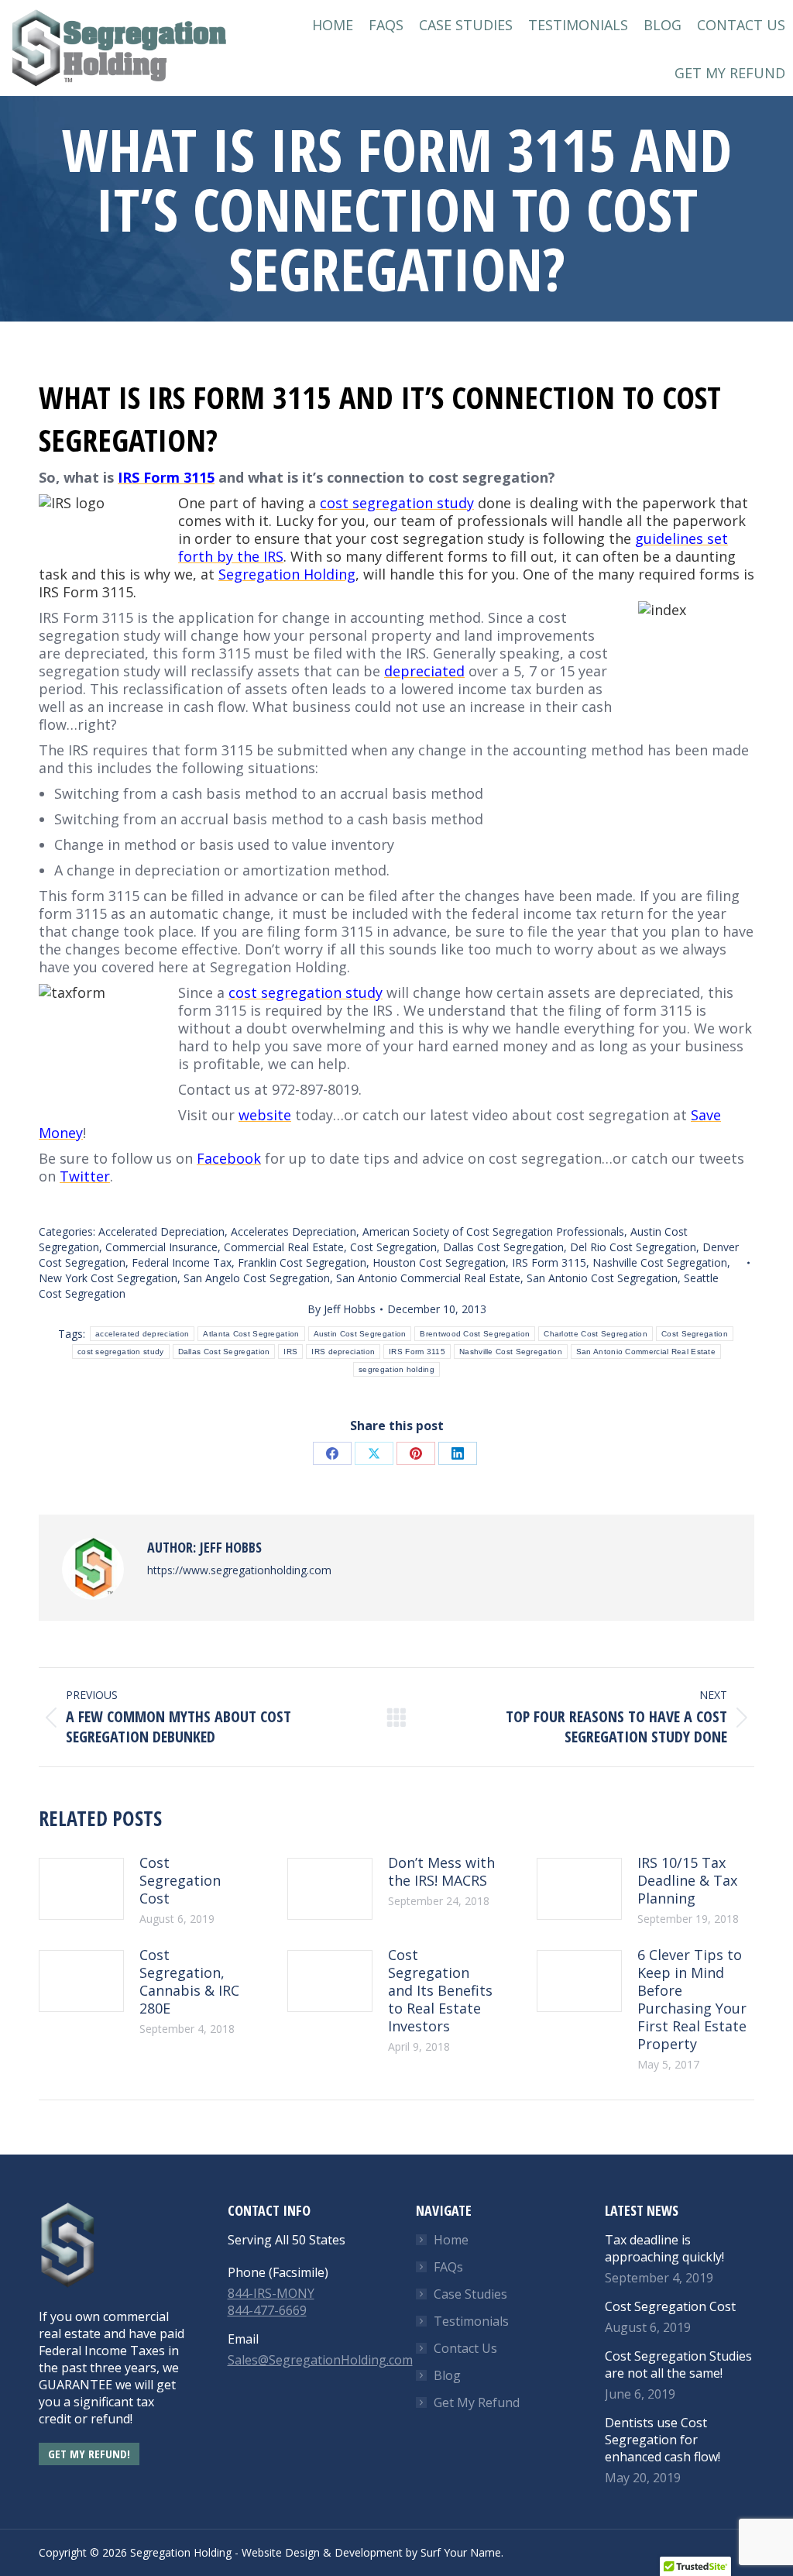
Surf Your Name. (462, 2552)
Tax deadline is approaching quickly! (664, 2248)
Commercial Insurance (161, 1247)
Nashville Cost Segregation (660, 1262)
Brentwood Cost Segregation (475, 1334)
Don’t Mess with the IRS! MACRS (441, 1872)
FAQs (448, 2267)
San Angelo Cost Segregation (257, 1278)
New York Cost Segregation (108, 1278)
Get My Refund (477, 2402)
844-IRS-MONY (271, 2293)
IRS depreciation (343, 1352)
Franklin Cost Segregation (302, 1262)
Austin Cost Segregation (360, 1334)
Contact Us (465, 2348)
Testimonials (471, 2321)
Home (451, 2240)
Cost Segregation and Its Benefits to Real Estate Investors (440, 1991)
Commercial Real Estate (284, 1247)
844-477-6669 (267, 2310)
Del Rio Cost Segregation (633, 1247)
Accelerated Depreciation (161, 1231)
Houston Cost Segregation (439, 1262)
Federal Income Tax (182, 1262)
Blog (447, 2375)
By (342, 1309)
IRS (290, 1352)
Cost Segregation (393, 1247)
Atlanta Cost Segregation (251, 1334)
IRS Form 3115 (549, 1262)
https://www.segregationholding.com (239, 1570)
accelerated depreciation (142, 1334)
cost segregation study (121, 1352)
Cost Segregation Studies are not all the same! (678, 2364)
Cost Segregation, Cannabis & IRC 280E (189, 1982)
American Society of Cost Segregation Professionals (493, 1231)
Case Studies (470, 2294)
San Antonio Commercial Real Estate (428, 1278)
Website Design (281, 2552)
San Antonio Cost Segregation (602, 1278)
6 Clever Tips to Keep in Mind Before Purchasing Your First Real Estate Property (692, 2000)
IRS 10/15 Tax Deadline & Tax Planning (687, 1881)
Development (369, 2552)
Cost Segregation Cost (180, 1881)
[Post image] (81, 1889)
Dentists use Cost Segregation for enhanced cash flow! (663, 2440)
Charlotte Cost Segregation (596, 1334)
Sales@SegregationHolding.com (320, 2360)
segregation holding (396, 1369)
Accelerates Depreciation (294, 1231)
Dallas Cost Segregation (503, 1247)
